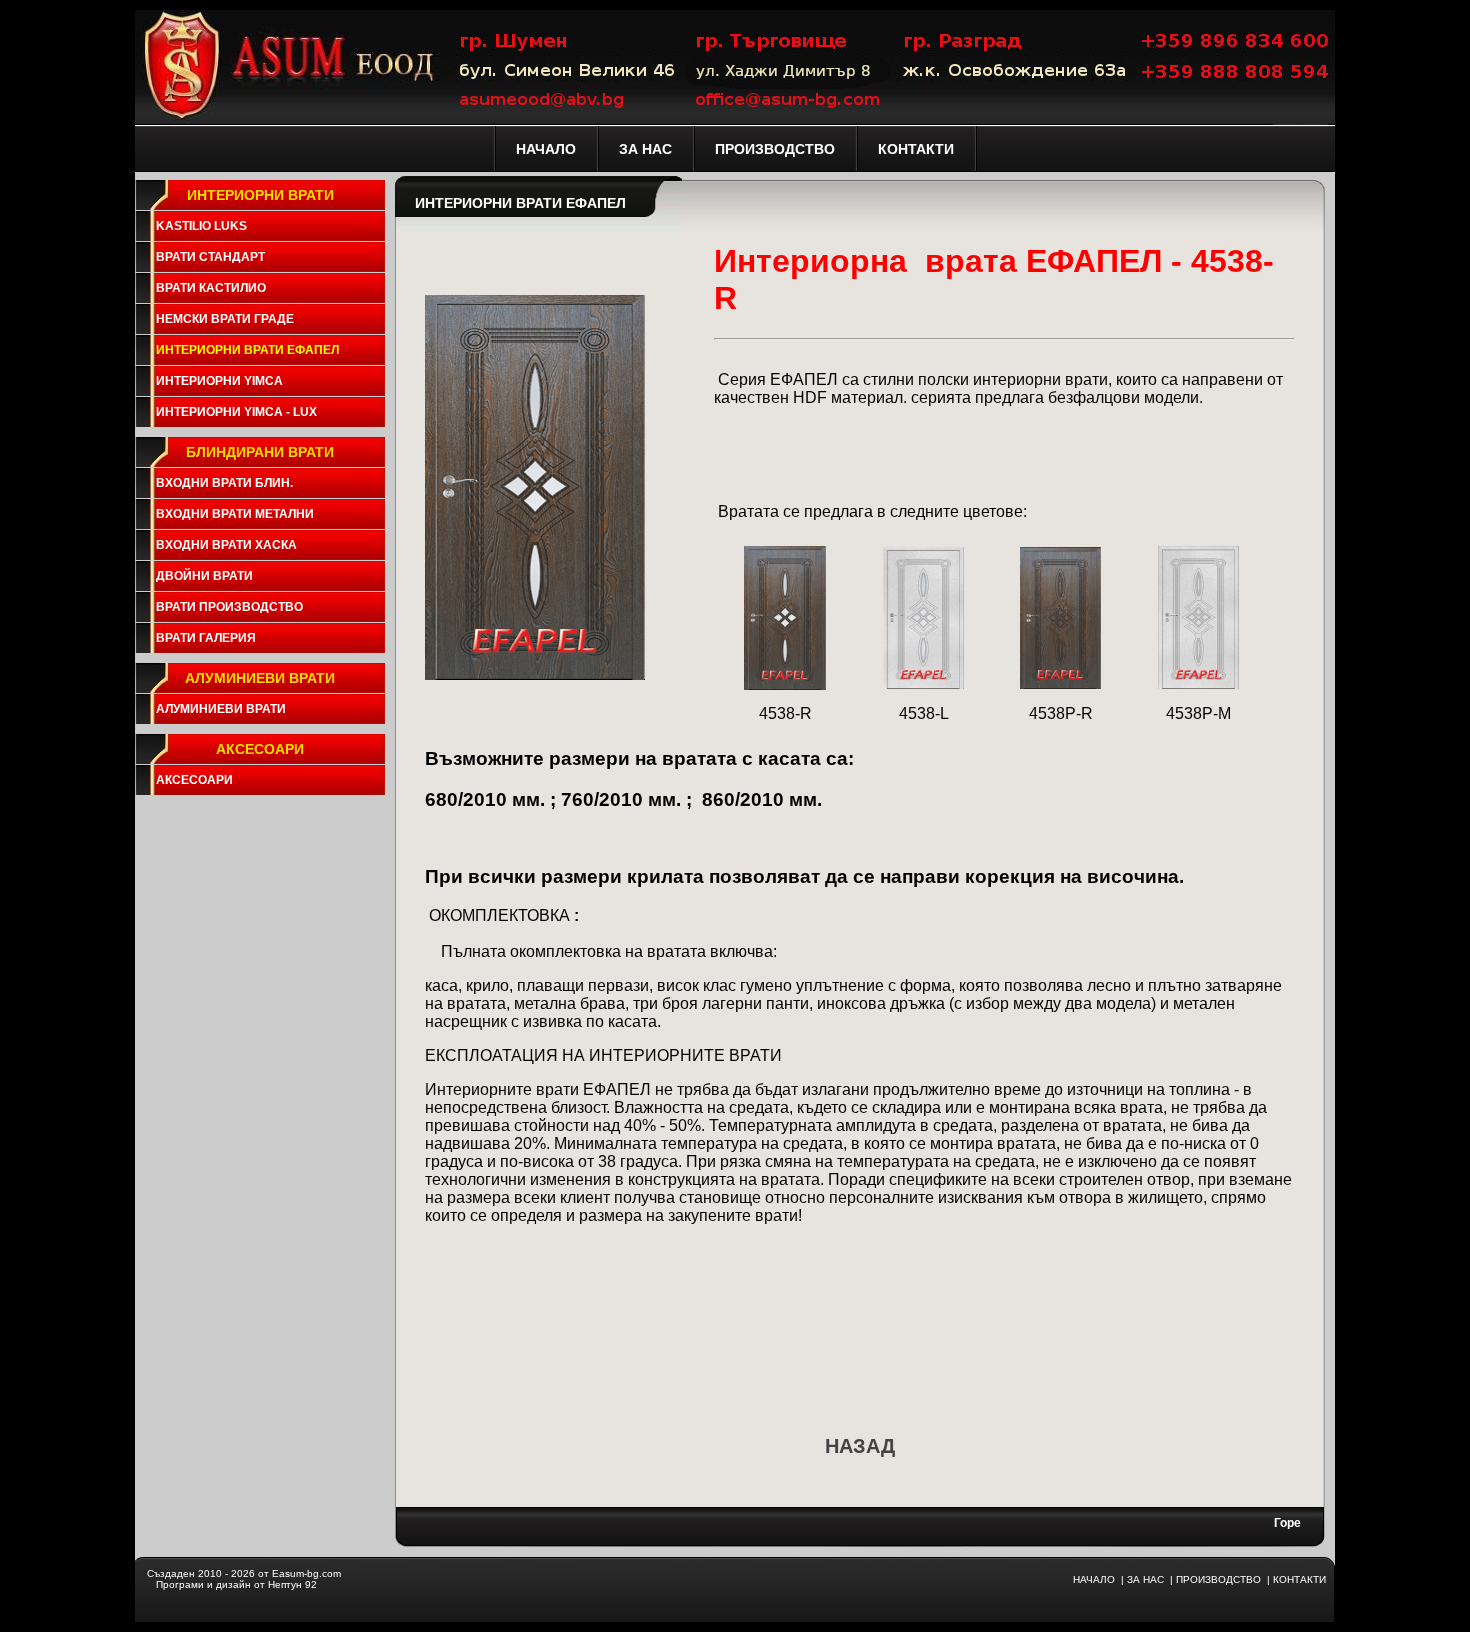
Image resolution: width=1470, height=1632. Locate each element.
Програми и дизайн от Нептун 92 (236, 1584)
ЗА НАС (1145, 1579)
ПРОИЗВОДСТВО (1218, 1579)
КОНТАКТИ (1299, 1579)
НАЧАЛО (1094, 1579)
